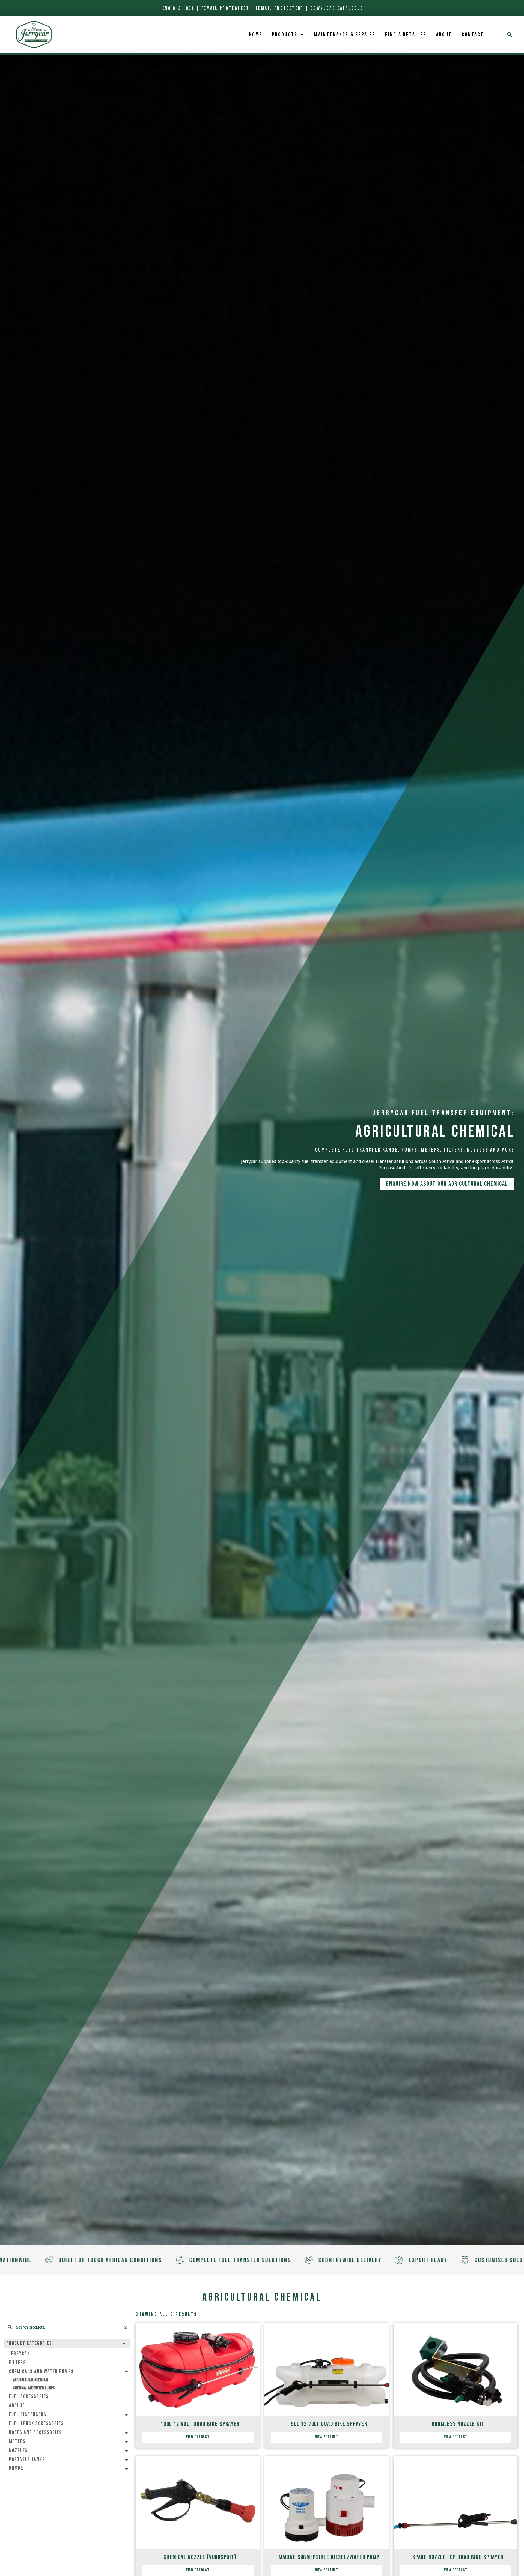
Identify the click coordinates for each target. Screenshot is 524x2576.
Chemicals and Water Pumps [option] (41, 2372)
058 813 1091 (178, 8)
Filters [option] (17, 2363)
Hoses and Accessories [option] (35, 2433)
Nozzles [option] (18, 2451)
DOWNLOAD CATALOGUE (337, 8)
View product (198, 2437)
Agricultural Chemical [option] (31, 2380)
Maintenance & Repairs (345, 35)
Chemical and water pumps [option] (34, 2388)
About (444, 35)
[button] (510, 35)
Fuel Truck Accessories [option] (36, 2424)
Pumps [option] (16, 2469)
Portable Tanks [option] (27, 2460)
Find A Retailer (406, 35)
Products (285, 35)
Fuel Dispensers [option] (28, 2415)
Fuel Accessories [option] (29, 2397)
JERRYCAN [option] (20, 2354)
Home (256, 35)
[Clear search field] (126, 2328)
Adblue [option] (17, 2406)
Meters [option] (17, 2442)
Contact (473, 35)
